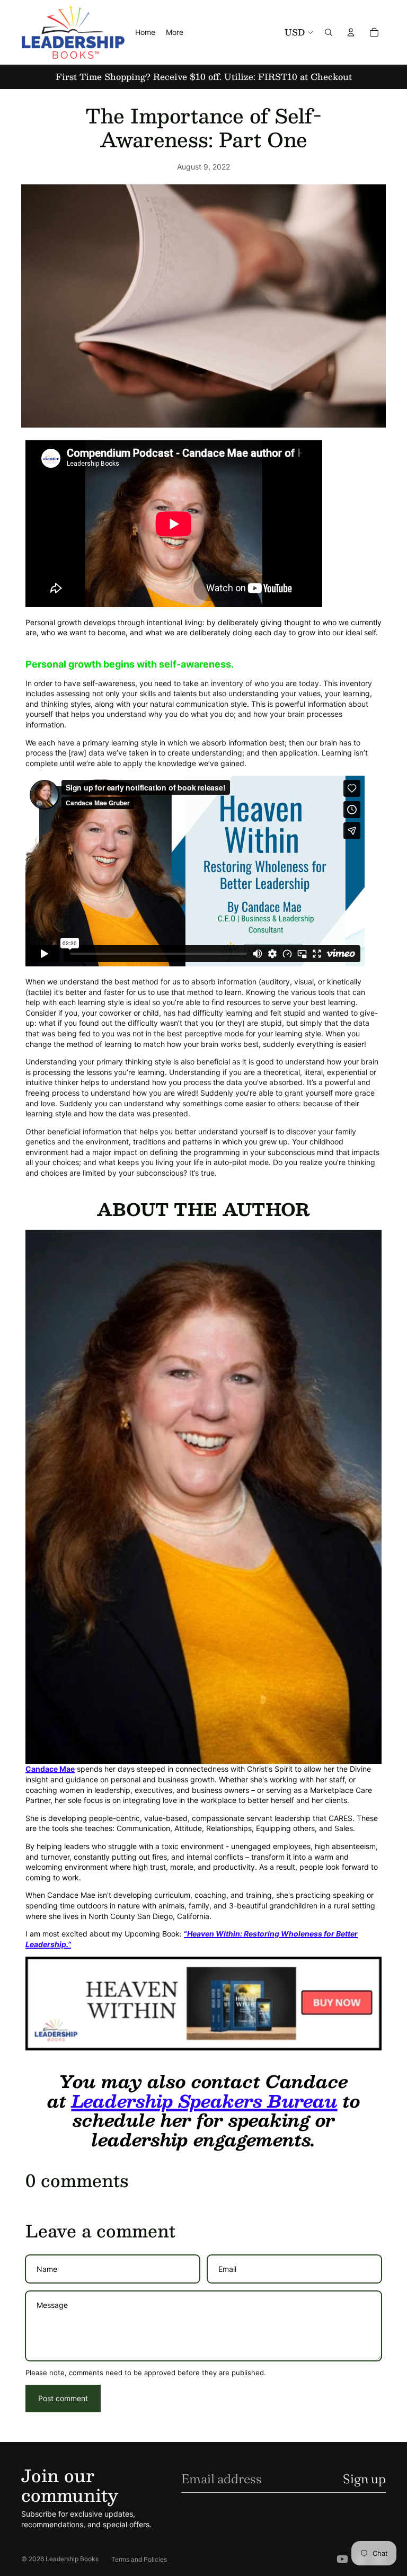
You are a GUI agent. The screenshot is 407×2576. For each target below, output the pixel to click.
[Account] (351, 32)
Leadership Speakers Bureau (205, 2101)
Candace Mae (50, 1769)
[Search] (329, 32)
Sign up (364, 2479)
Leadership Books (72, 2559)
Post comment (63, 2398)
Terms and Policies (139, 2559)
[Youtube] (342, 2559)
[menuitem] (175, 32)
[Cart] (374, 32)
